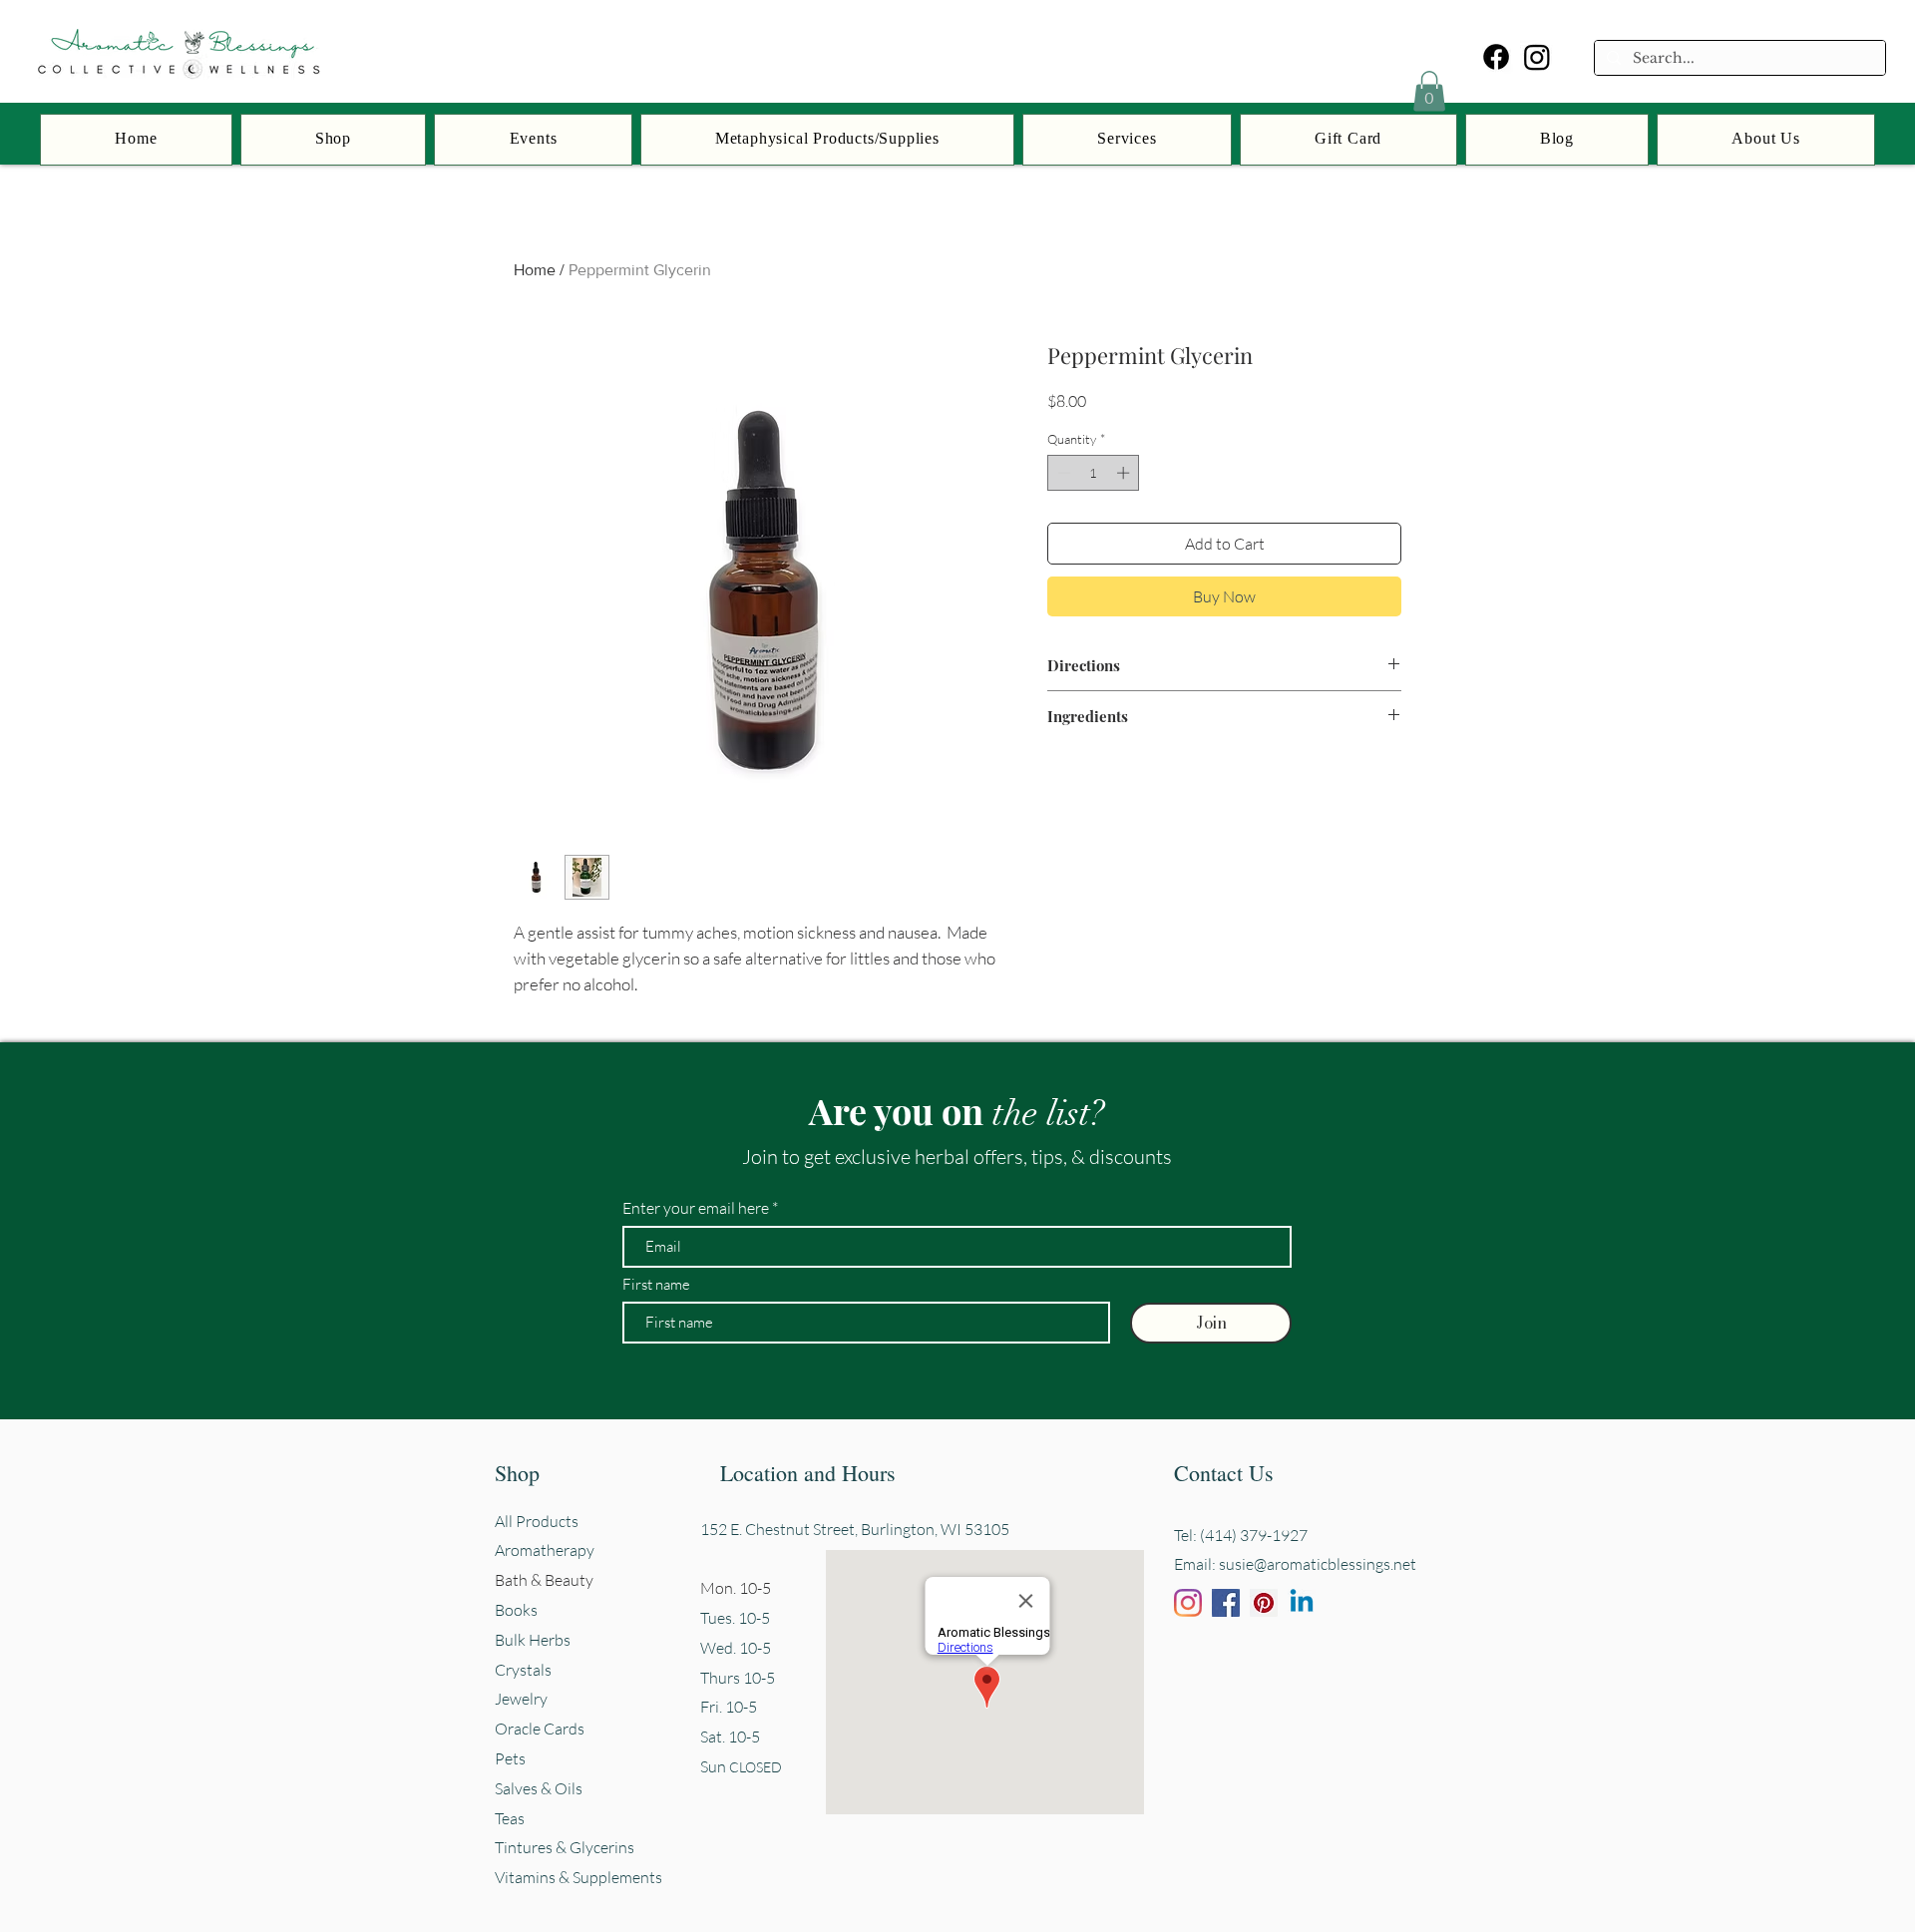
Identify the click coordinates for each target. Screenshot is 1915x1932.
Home (535, 270)
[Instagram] (1537, 57)
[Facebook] (1496, 57)
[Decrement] (1062, 473)
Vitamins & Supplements (578, 1877)
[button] (1429, 91)
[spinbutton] (1094, 473)
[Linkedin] (1302, 1603)
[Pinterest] (1264, 1603)
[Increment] (1125, 473)
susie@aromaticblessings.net (1318, 1564)
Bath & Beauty (544, 1580)
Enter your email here (696, 1208)
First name (656, 1284)
